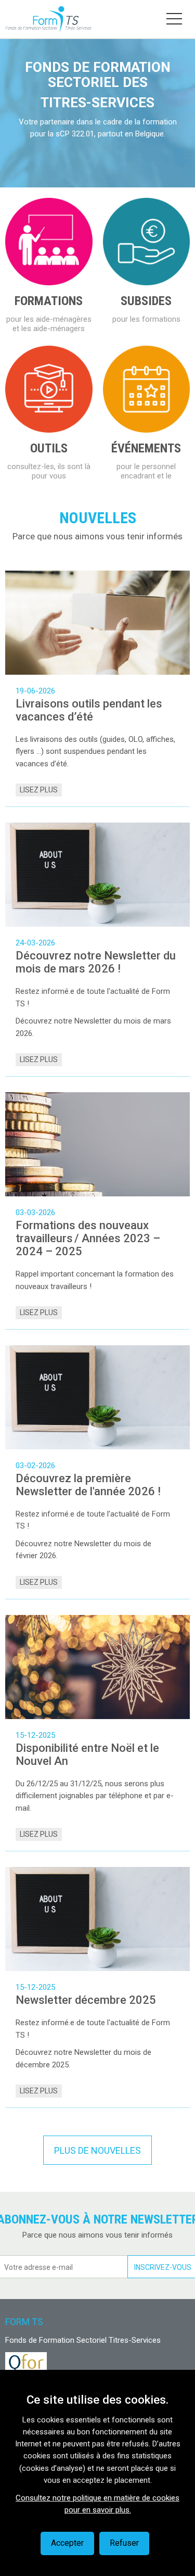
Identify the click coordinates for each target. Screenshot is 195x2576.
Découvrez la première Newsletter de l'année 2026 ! (88, 1485)
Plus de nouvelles (97, 2150)
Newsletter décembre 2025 (86, 2000)
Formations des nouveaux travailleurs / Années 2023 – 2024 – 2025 (88, 1238)
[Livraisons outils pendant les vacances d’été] (97, 623)
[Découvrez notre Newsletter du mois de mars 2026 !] (97, 875)
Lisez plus (39, 790)
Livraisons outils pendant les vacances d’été (89, 710)
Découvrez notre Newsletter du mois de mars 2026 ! (96, 962)
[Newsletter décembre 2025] (97, 1919)
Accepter (67, 2543)
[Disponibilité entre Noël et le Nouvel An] (97, 1667)
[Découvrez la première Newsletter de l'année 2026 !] (97, 1397)
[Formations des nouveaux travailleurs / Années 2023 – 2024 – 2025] (97, 1144)
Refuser (124, 2543)
